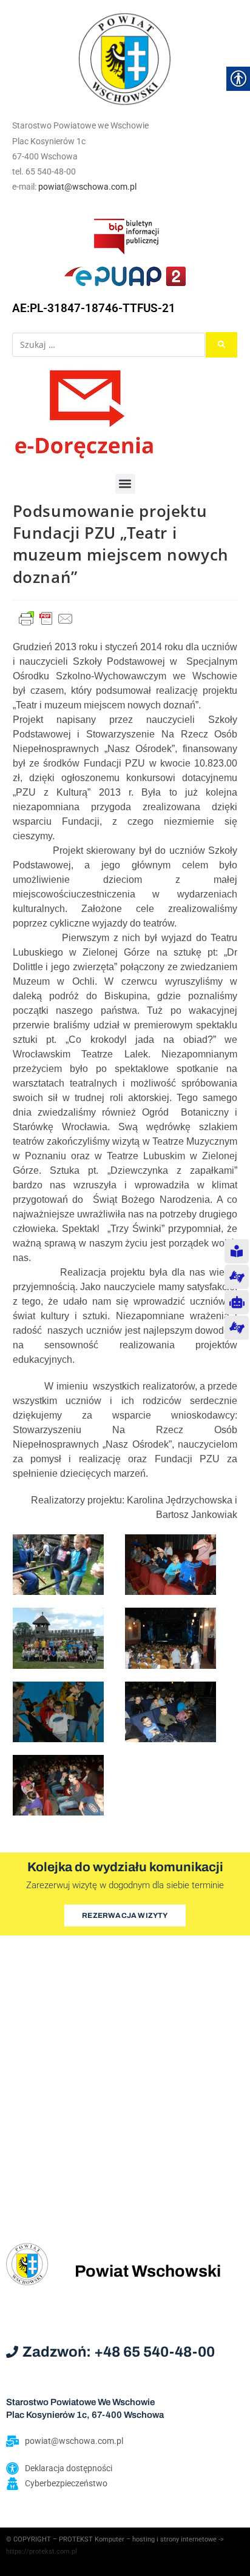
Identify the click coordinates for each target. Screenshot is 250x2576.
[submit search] (221, 345)
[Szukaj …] (109, 345)
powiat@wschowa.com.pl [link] (87, 187)
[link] (125, 59)
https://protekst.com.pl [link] (42, 2551)
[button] (125, 484)
